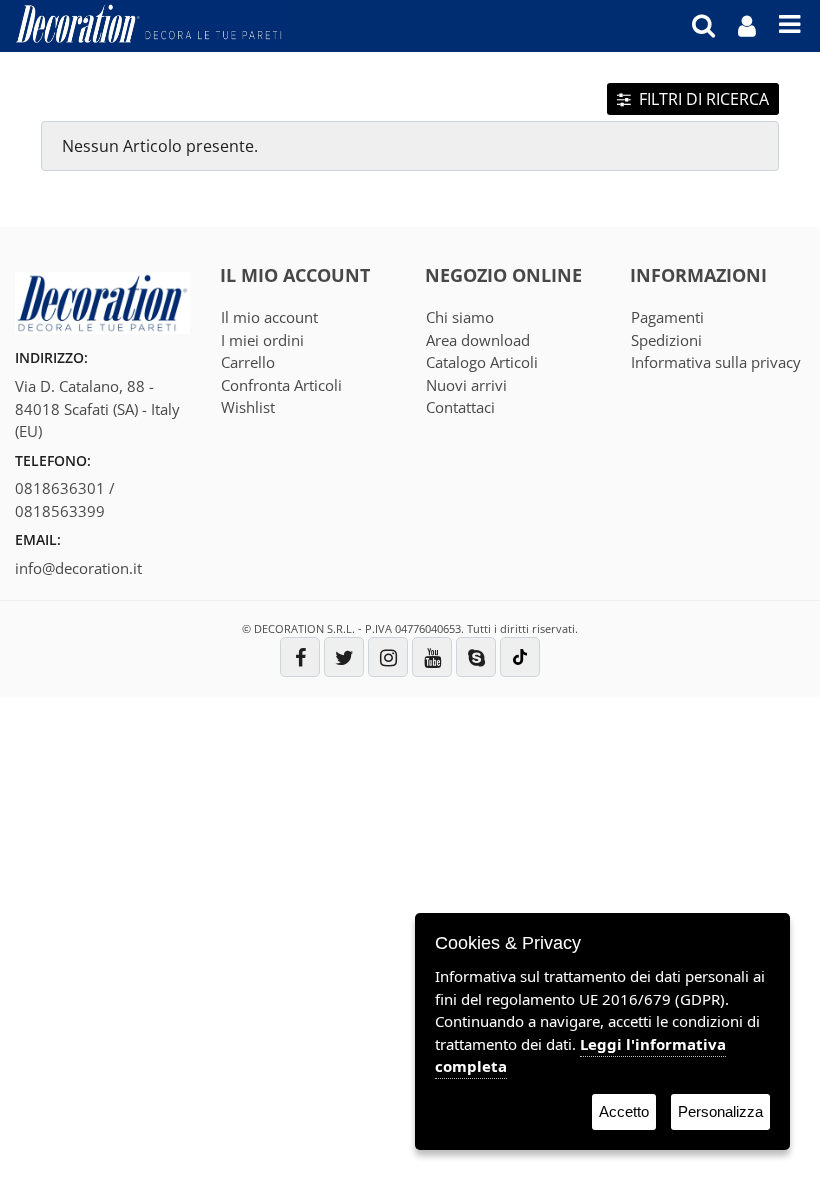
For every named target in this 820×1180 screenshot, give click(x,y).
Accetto (624, 1111)
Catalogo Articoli (482, 362)
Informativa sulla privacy (716, 362)
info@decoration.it (78, 568)
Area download (478, 340)
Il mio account (269, 317)
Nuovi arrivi (466, 385)
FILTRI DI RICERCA (702, 99)
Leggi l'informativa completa (580, 1055)
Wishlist (248, 407)
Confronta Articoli (281, 385)
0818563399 (60, 511)
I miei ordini (262, 340)
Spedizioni (666, 340)
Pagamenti (667, 317)
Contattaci (460, 407)
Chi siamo (460, 317)
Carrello (248, 362)
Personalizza (720, 1111)
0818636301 (60, 488)
